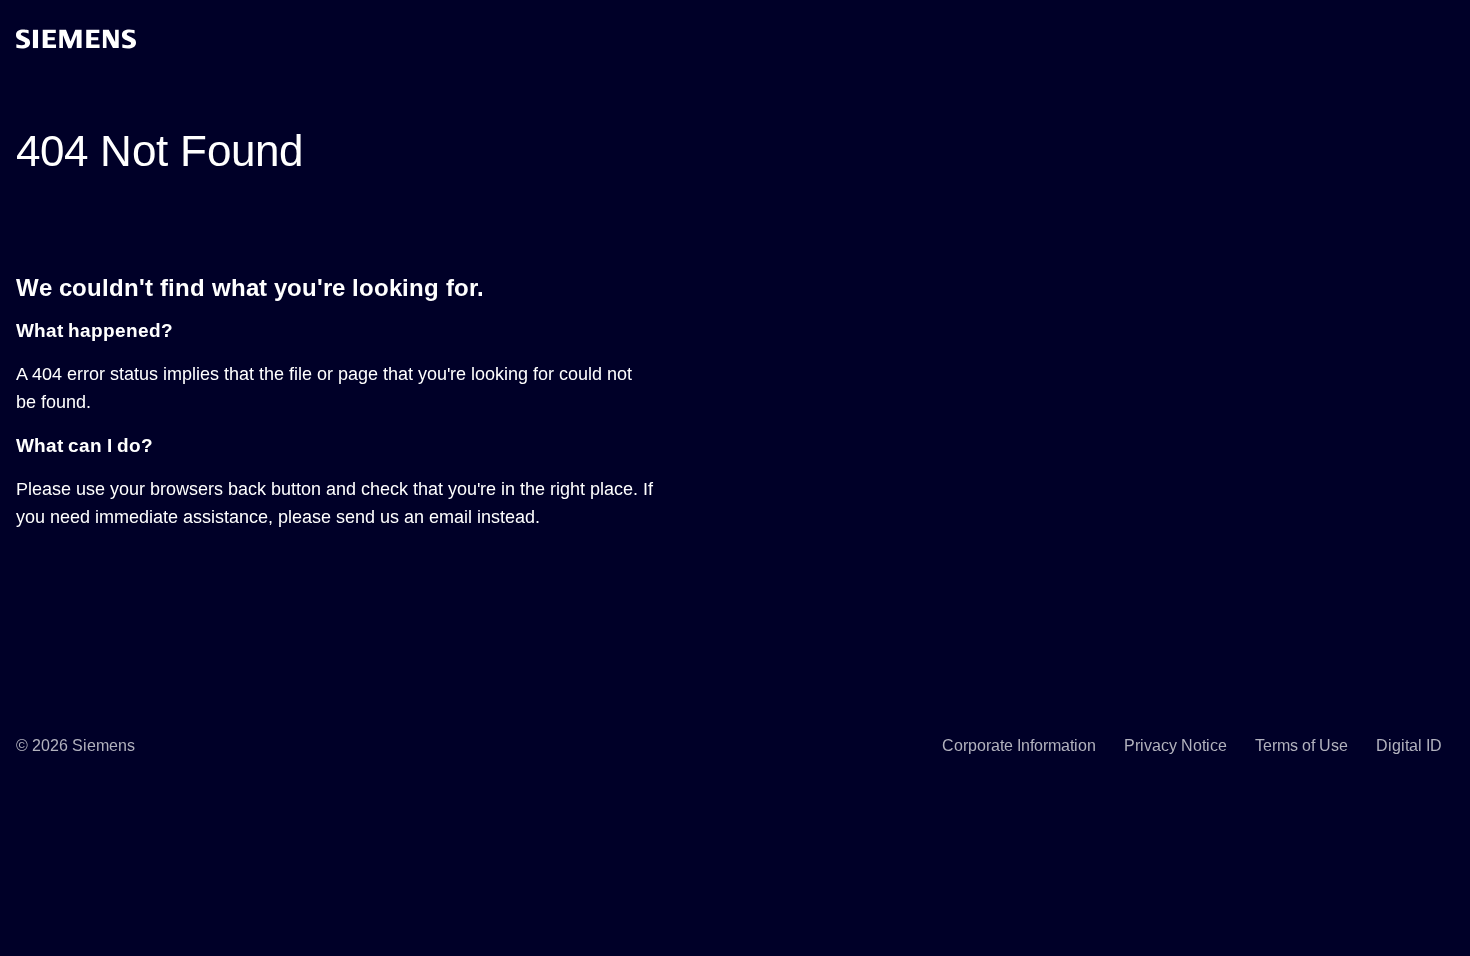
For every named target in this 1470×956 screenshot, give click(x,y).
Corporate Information (1019, 745)
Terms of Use (1301, 745)
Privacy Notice (1175, 745)
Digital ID (1409, 745)
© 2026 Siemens (75, 745)
